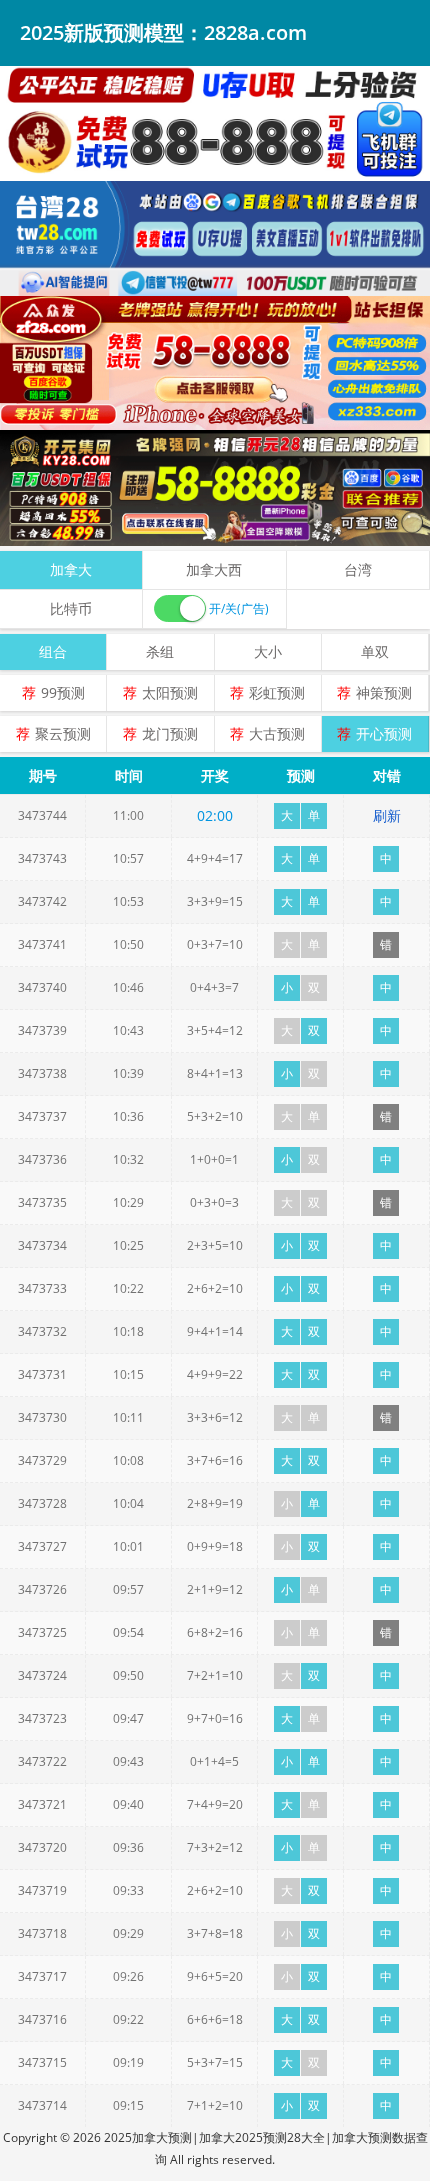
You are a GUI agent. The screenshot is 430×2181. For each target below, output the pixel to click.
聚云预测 (63, 733)
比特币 (71, 608)
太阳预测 (170, 692)
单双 (375, 651)
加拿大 (71, 569)
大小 (268, 651)
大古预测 (277, 733)
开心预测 (384, 733)
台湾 (358, 569)
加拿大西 (214, 569)
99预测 (63, 692)
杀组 (160, 651)
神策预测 (384, 692)
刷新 (387, 815)
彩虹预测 (277, 692)
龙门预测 (170, 733)
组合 (53, 651)
